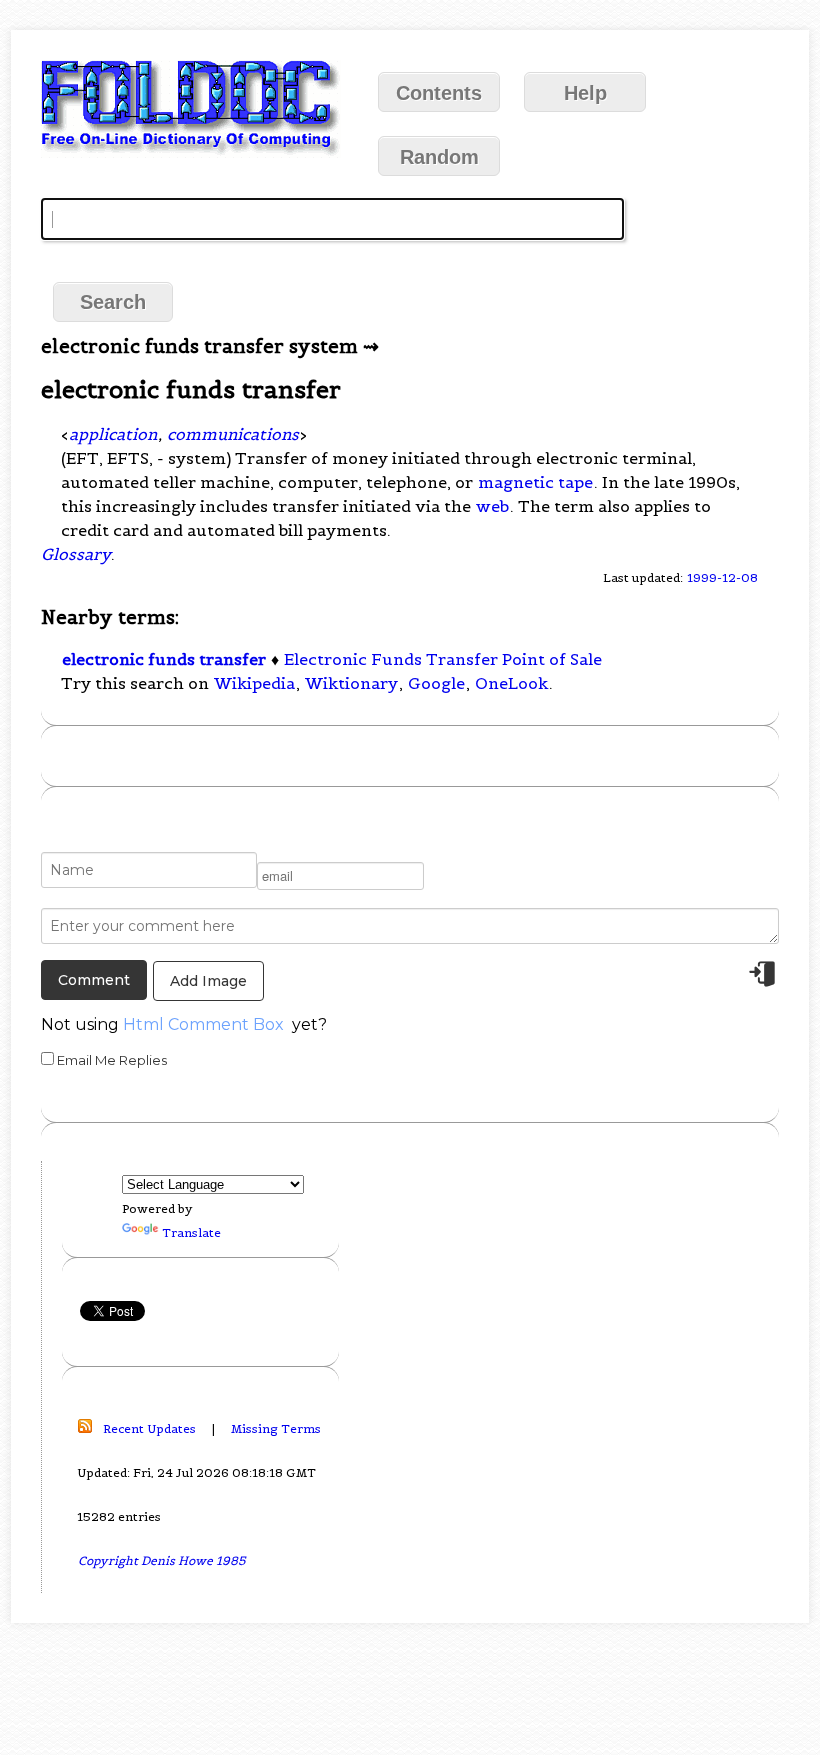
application (113, 434)
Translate (191, 1232)
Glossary (76, 554)
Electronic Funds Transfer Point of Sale (443, 659)
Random (439, 157)
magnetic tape (535, 482)
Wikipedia (254, 683)
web (492, 506)
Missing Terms (276, 1428)
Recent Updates (149, 1428)
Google (436, 683)
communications (233, 434)
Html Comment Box (203, 1024)
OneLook (511, 683)
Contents (439, 93)
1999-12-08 (722, 577)
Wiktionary (351, 683)
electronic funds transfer (164, 659)
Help (585, 93)
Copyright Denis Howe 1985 (162, 1560)
